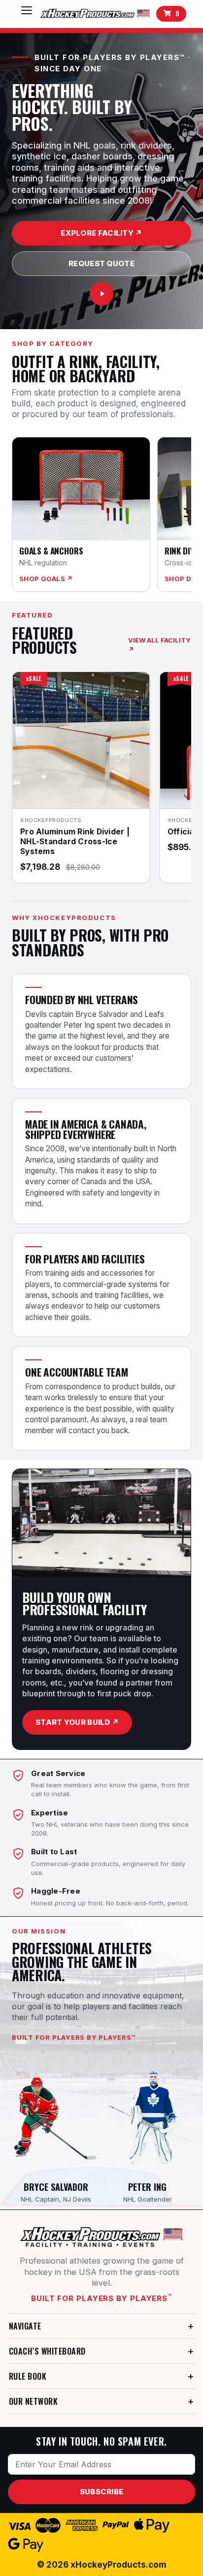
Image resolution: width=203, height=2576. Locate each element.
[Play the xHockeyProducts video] (101, 294)
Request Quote (101, 263)
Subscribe (102, 2492)
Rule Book (28, 2376)
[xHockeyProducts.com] (96, 14)
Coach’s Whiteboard (47, 2351)
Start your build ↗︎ (77, 1722)
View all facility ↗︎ (159, 645)
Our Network (33, 2401)
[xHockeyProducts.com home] (102, 2237)
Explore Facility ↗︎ (101, 233)
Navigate (25, 2326)
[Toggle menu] (27, 14)
